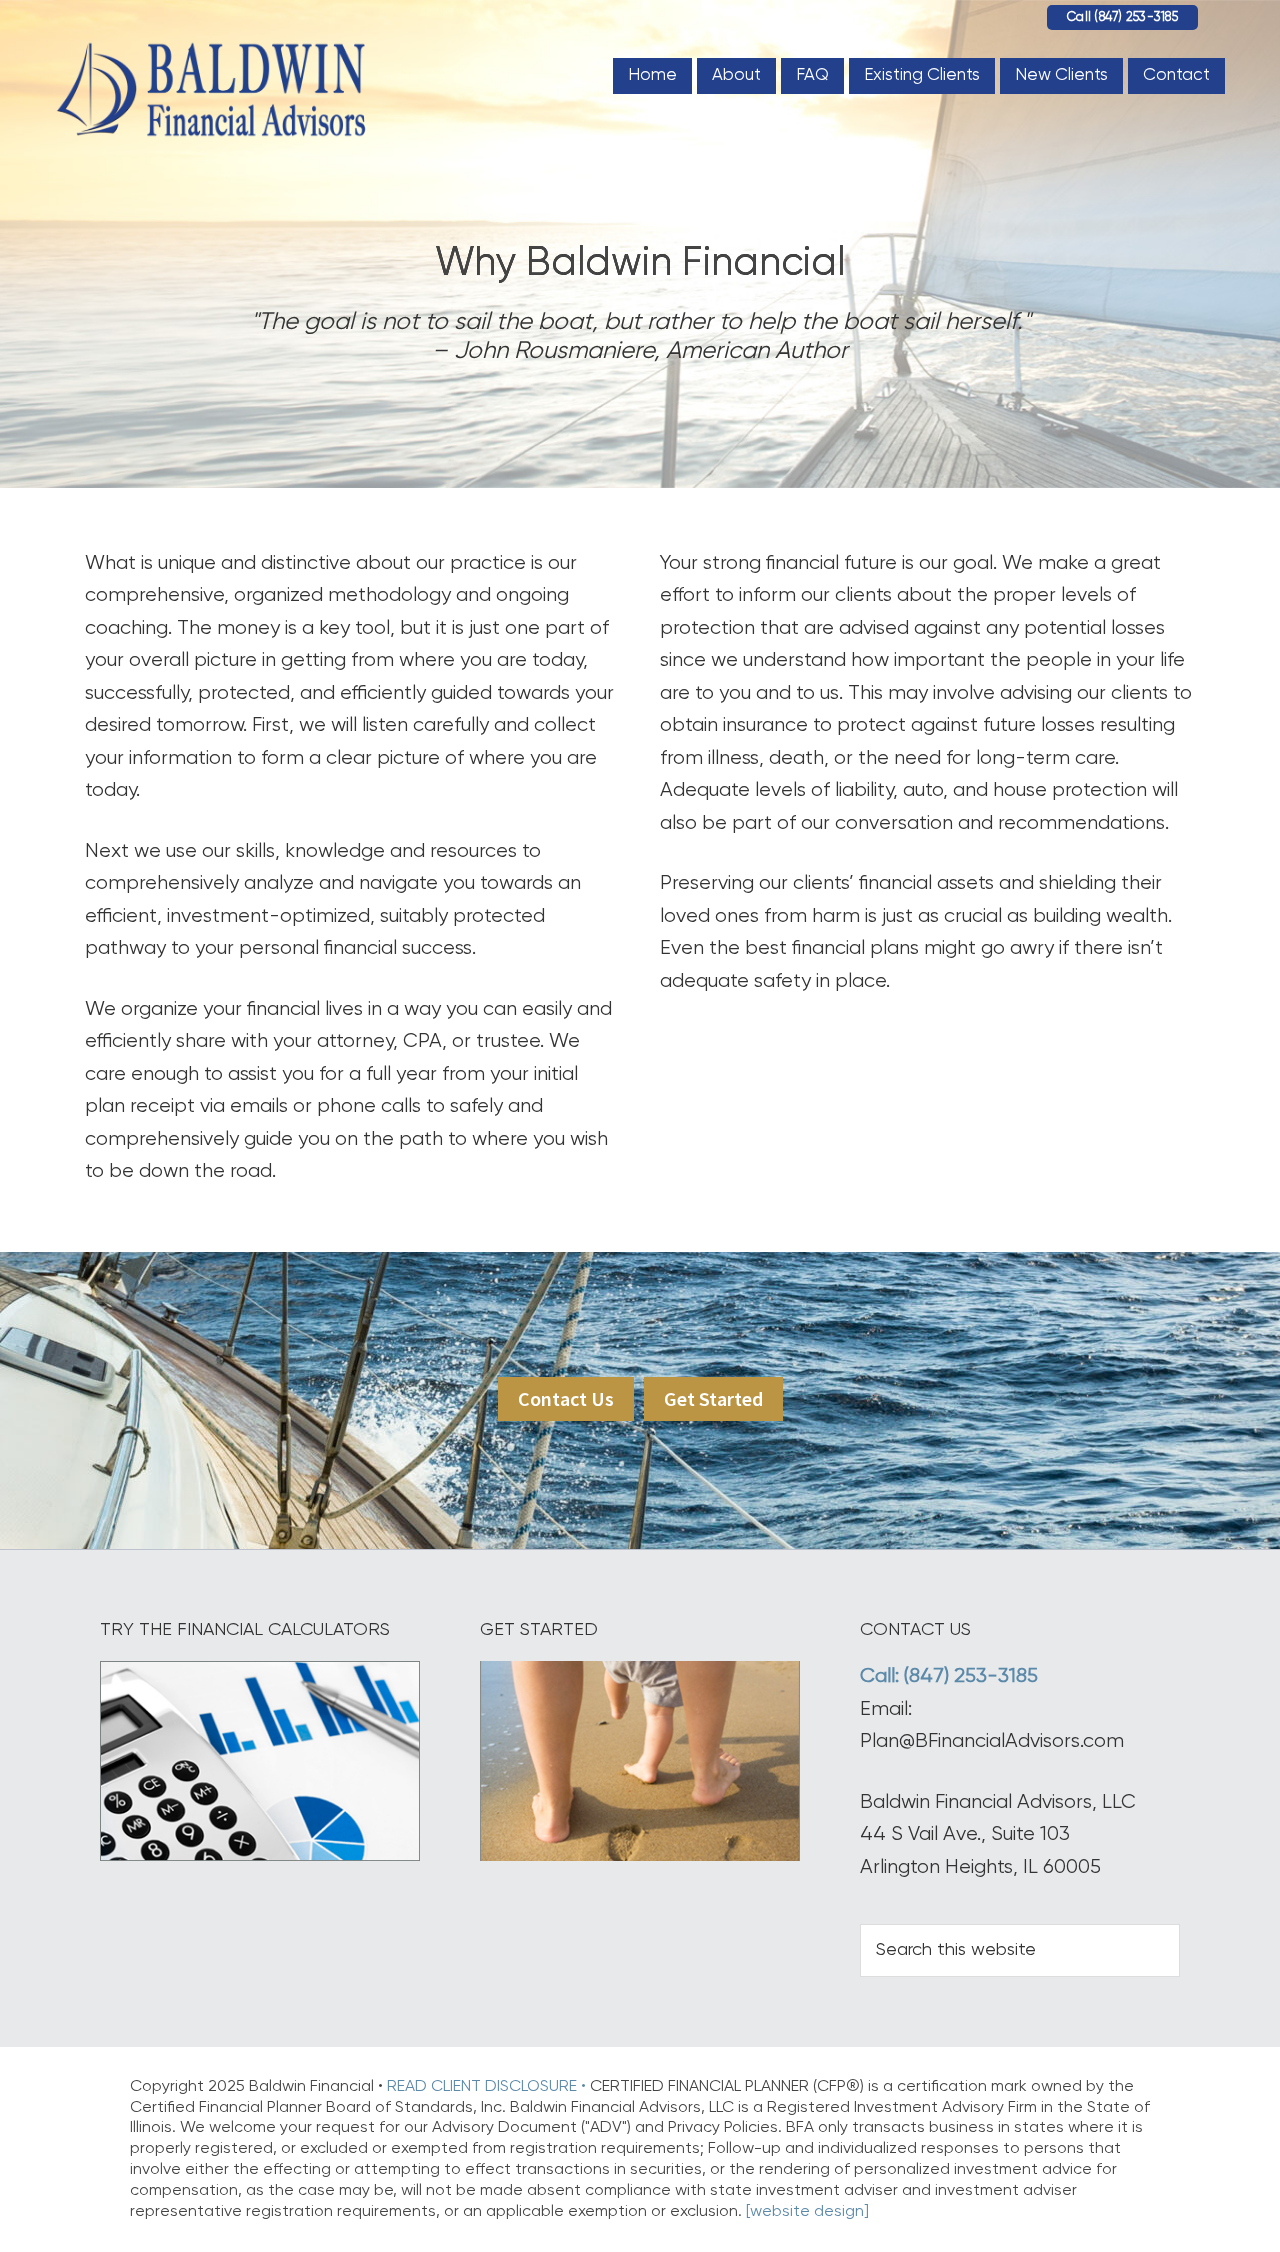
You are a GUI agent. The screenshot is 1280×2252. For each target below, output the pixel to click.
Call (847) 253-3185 (1122, 17)
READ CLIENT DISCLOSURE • (488, 2087)
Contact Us (566, 1398)
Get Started (713, 1398)
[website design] (807, 2212)
